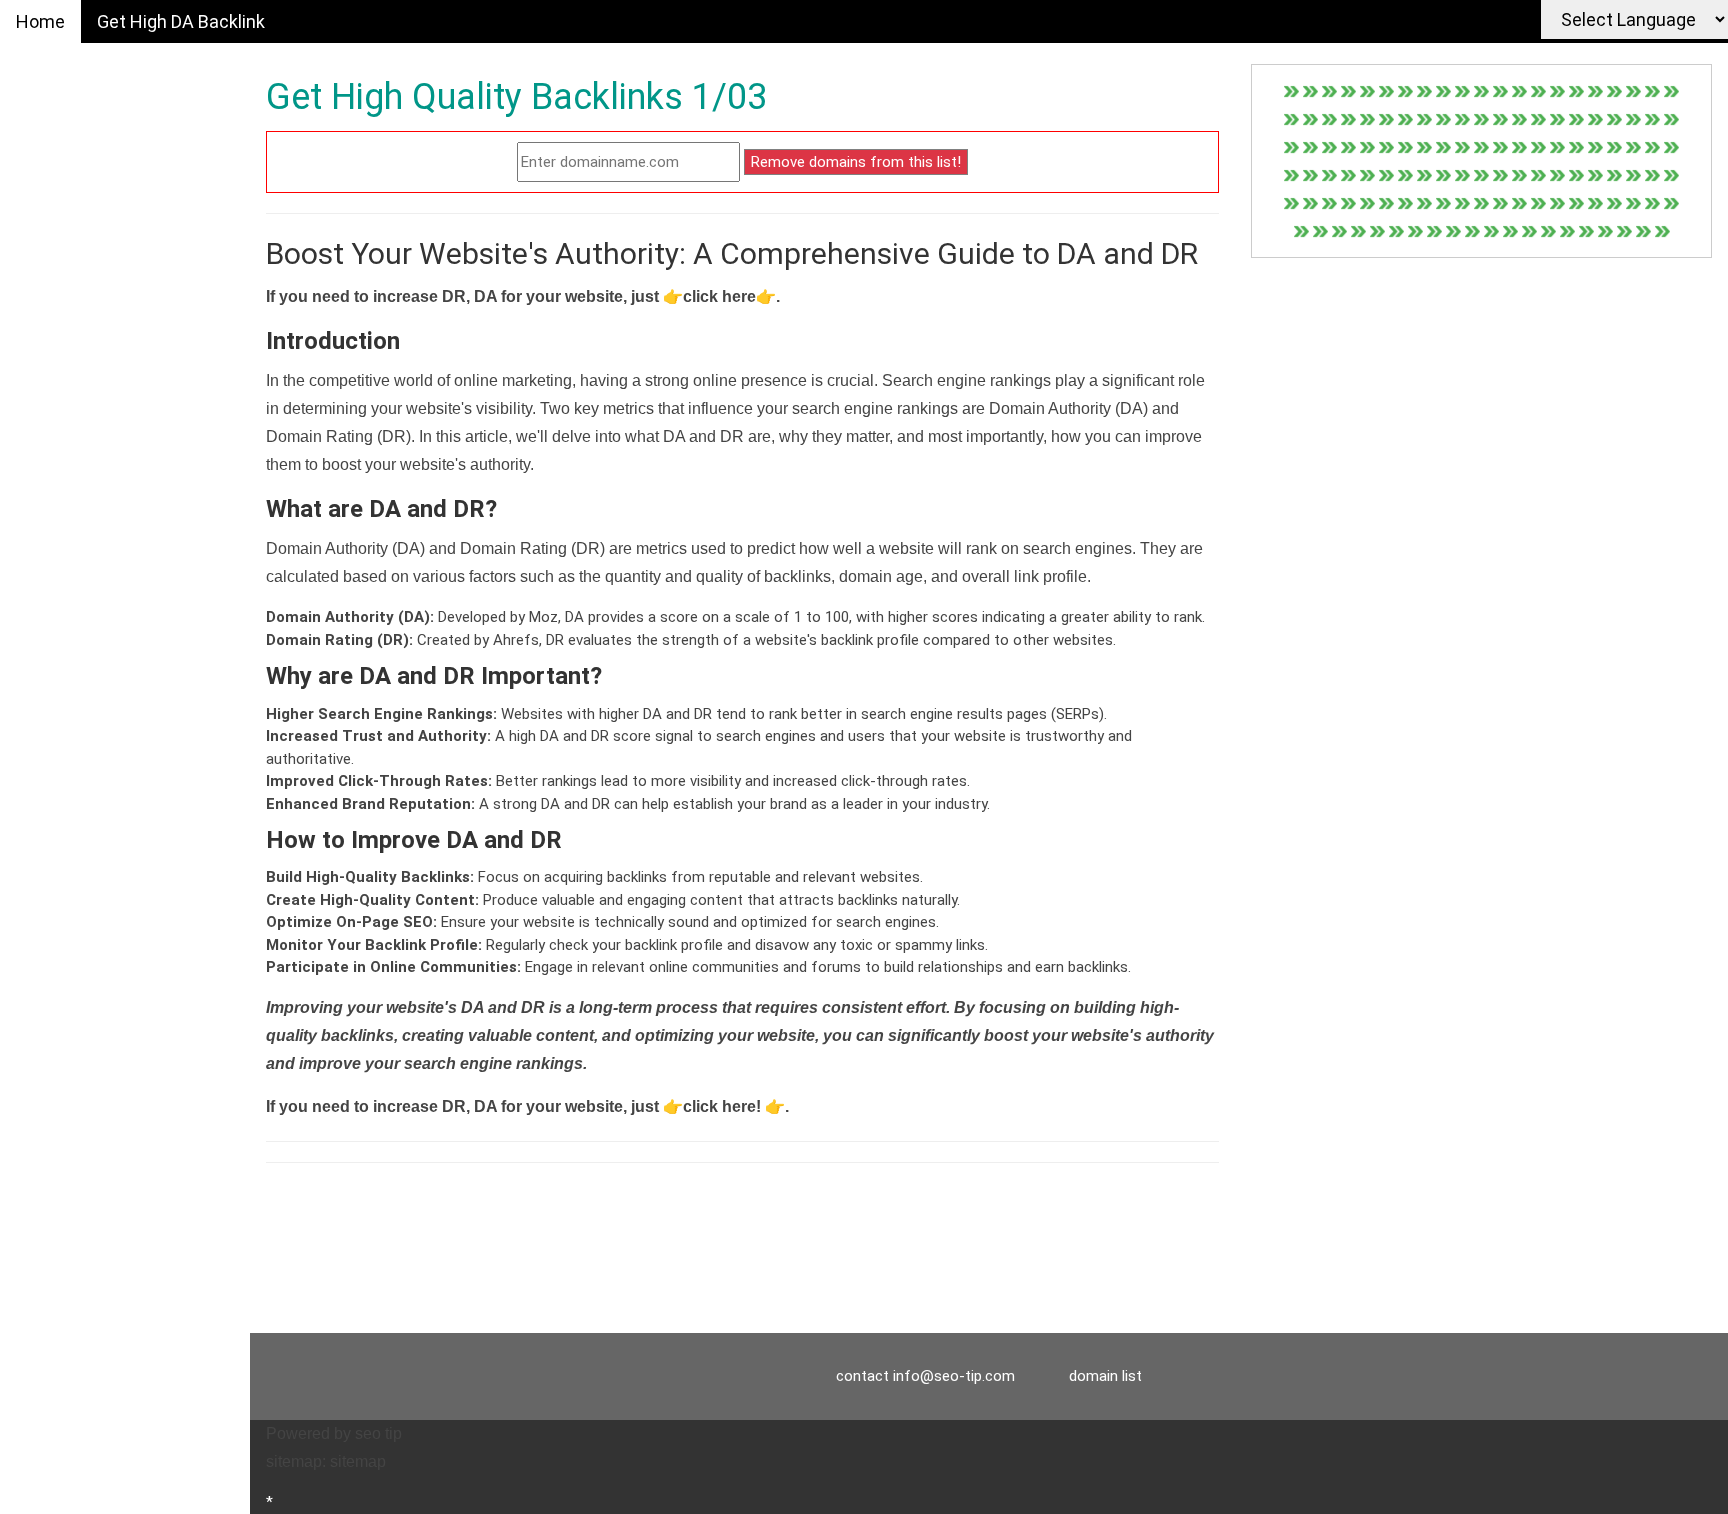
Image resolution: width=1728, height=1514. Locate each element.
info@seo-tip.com (954, 1376)
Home (40, 21)
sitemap (358, 1461)
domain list (1105, 1376)
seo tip (378, 1433)
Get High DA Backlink (181, 21)
